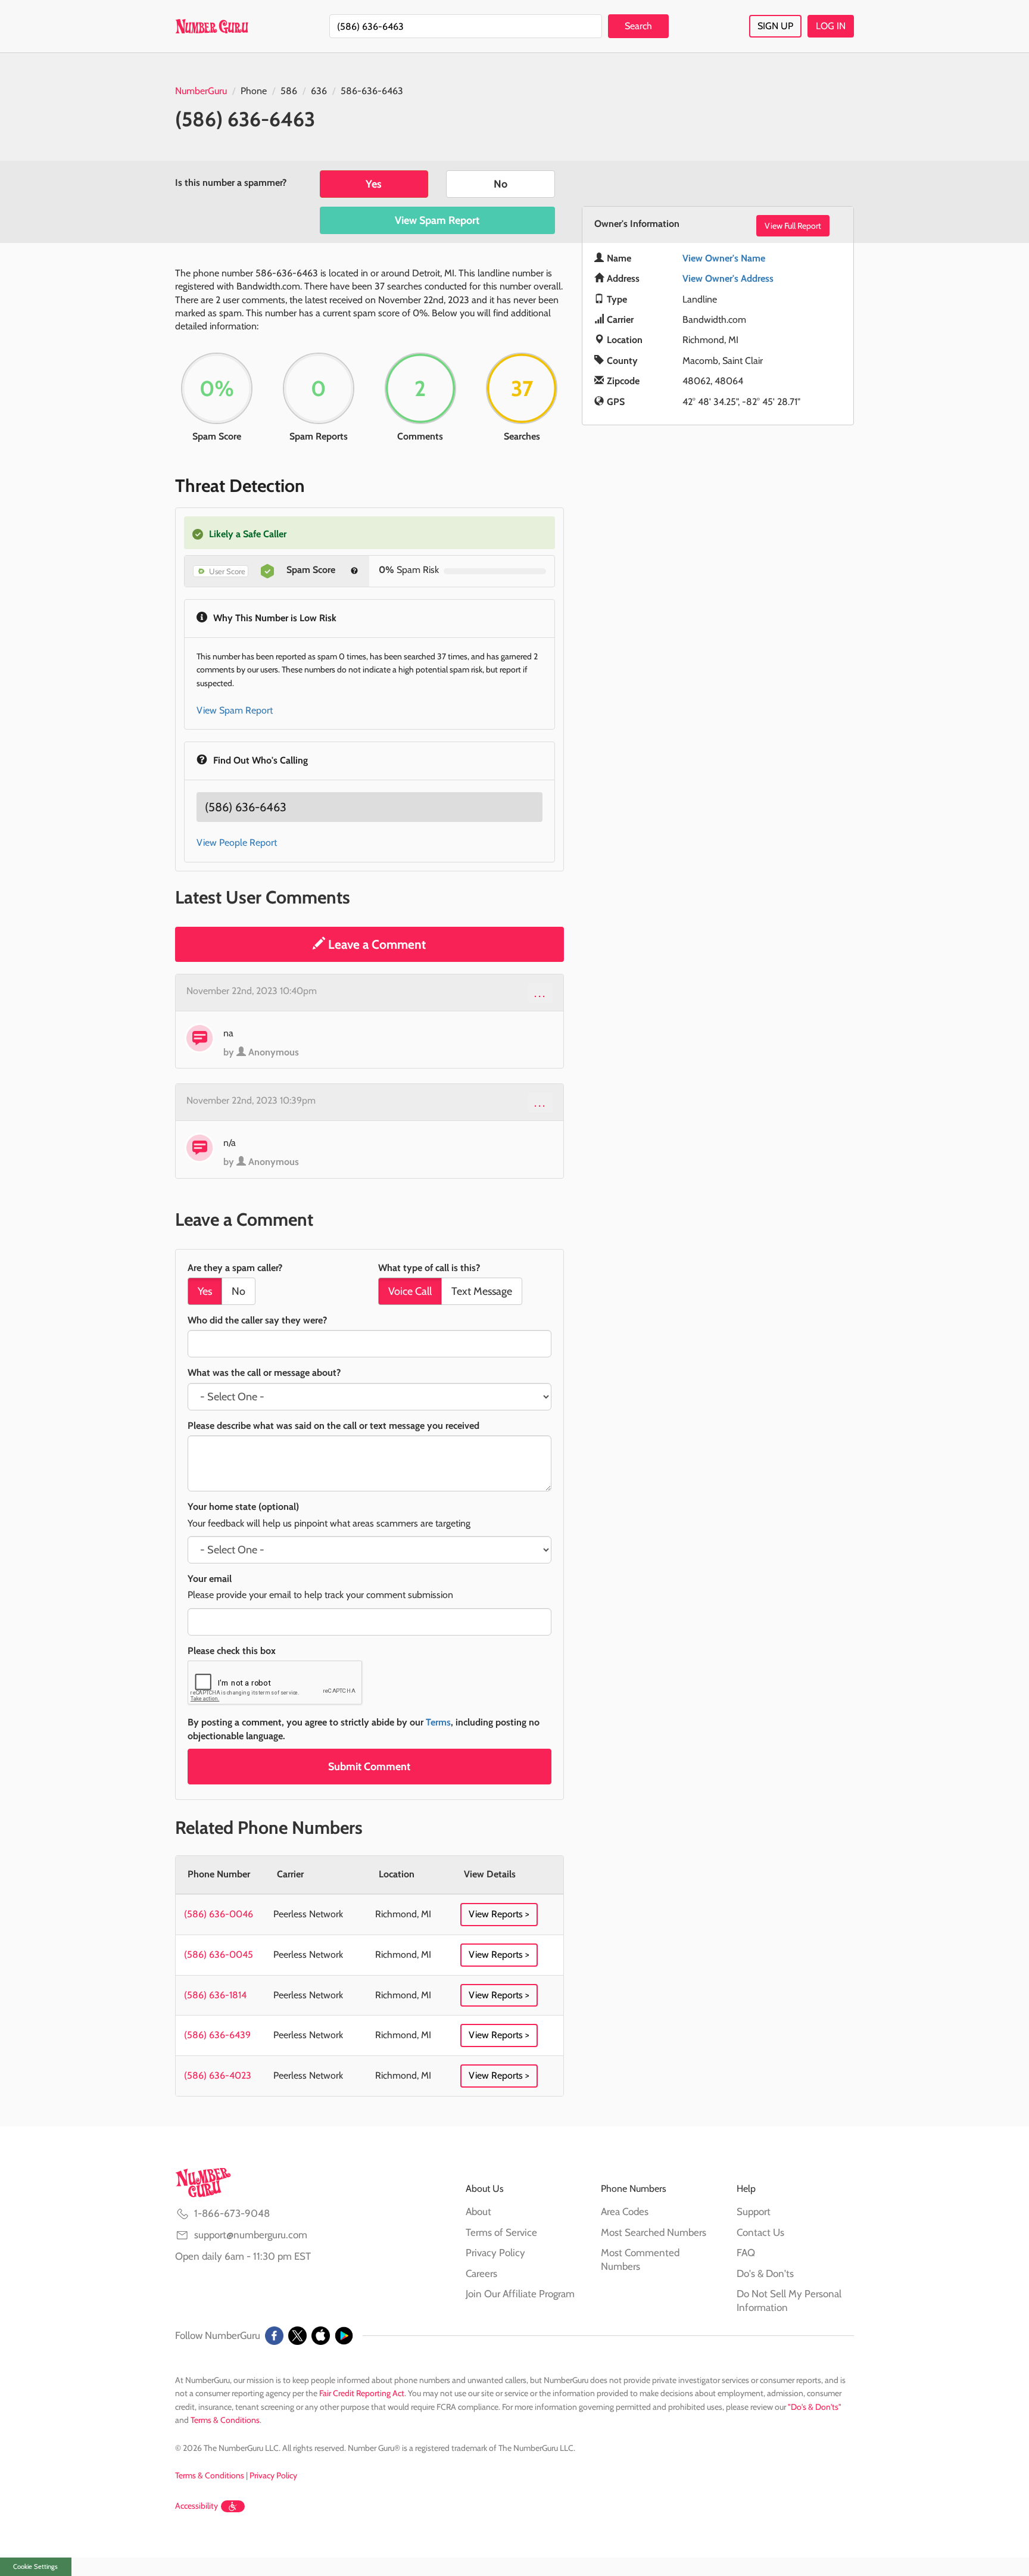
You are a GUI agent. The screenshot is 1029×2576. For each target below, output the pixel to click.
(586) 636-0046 (219, 1914)
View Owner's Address (728, 278)
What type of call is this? (429, 1268)
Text (482, 1291)
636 (319, 91)
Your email (210, 1579)
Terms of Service (501, 2232)
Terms (438, 1722)
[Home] (212, 26)
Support (754, 2211)
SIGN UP (775, 26)
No (501, 184)
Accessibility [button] (197, 2506)
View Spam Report (437, 220)
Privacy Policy (495, 2253)
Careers (481, 2273)
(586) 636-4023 (218, 2075)
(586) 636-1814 (215, 1995)
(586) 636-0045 (219, 1954)
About (478, 2211)
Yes (374, 184)
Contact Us (760, 2232)
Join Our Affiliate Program (520, 2294)
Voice (410, 1291)
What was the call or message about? (264, 1373)
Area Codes (625, 2211)
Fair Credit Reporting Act (362, 2393)
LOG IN (831, 26)
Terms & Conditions (225, 2420)
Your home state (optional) (243, 1507)
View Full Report (793, 226)
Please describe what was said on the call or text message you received (333, 1426)
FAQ (746, 2253)
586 (289, 91)
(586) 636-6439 (217, 2035)
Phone (254, 91)
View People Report (237, 842)
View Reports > (499, 1914)
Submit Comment (369, 1767)
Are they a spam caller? (235, 1268)
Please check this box (232, 1651)
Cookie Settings (35, 2566)
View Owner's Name (724, 258)
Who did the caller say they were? (257, 1320)
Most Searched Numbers (654, 2232)
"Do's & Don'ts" (815, 2407)
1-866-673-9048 (232, 2213)
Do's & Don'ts (765, 2273)
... (540, 993)
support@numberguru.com (251, 2235)
